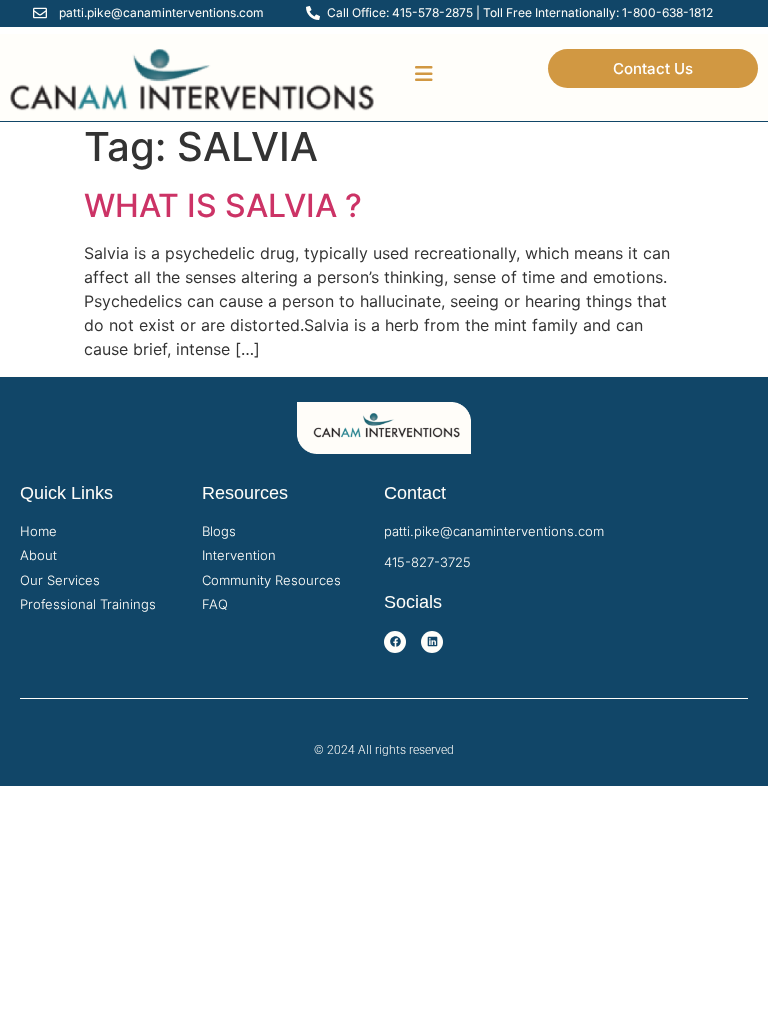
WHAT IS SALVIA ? (223, 205)
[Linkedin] (432, 642)
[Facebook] (395, 642)
